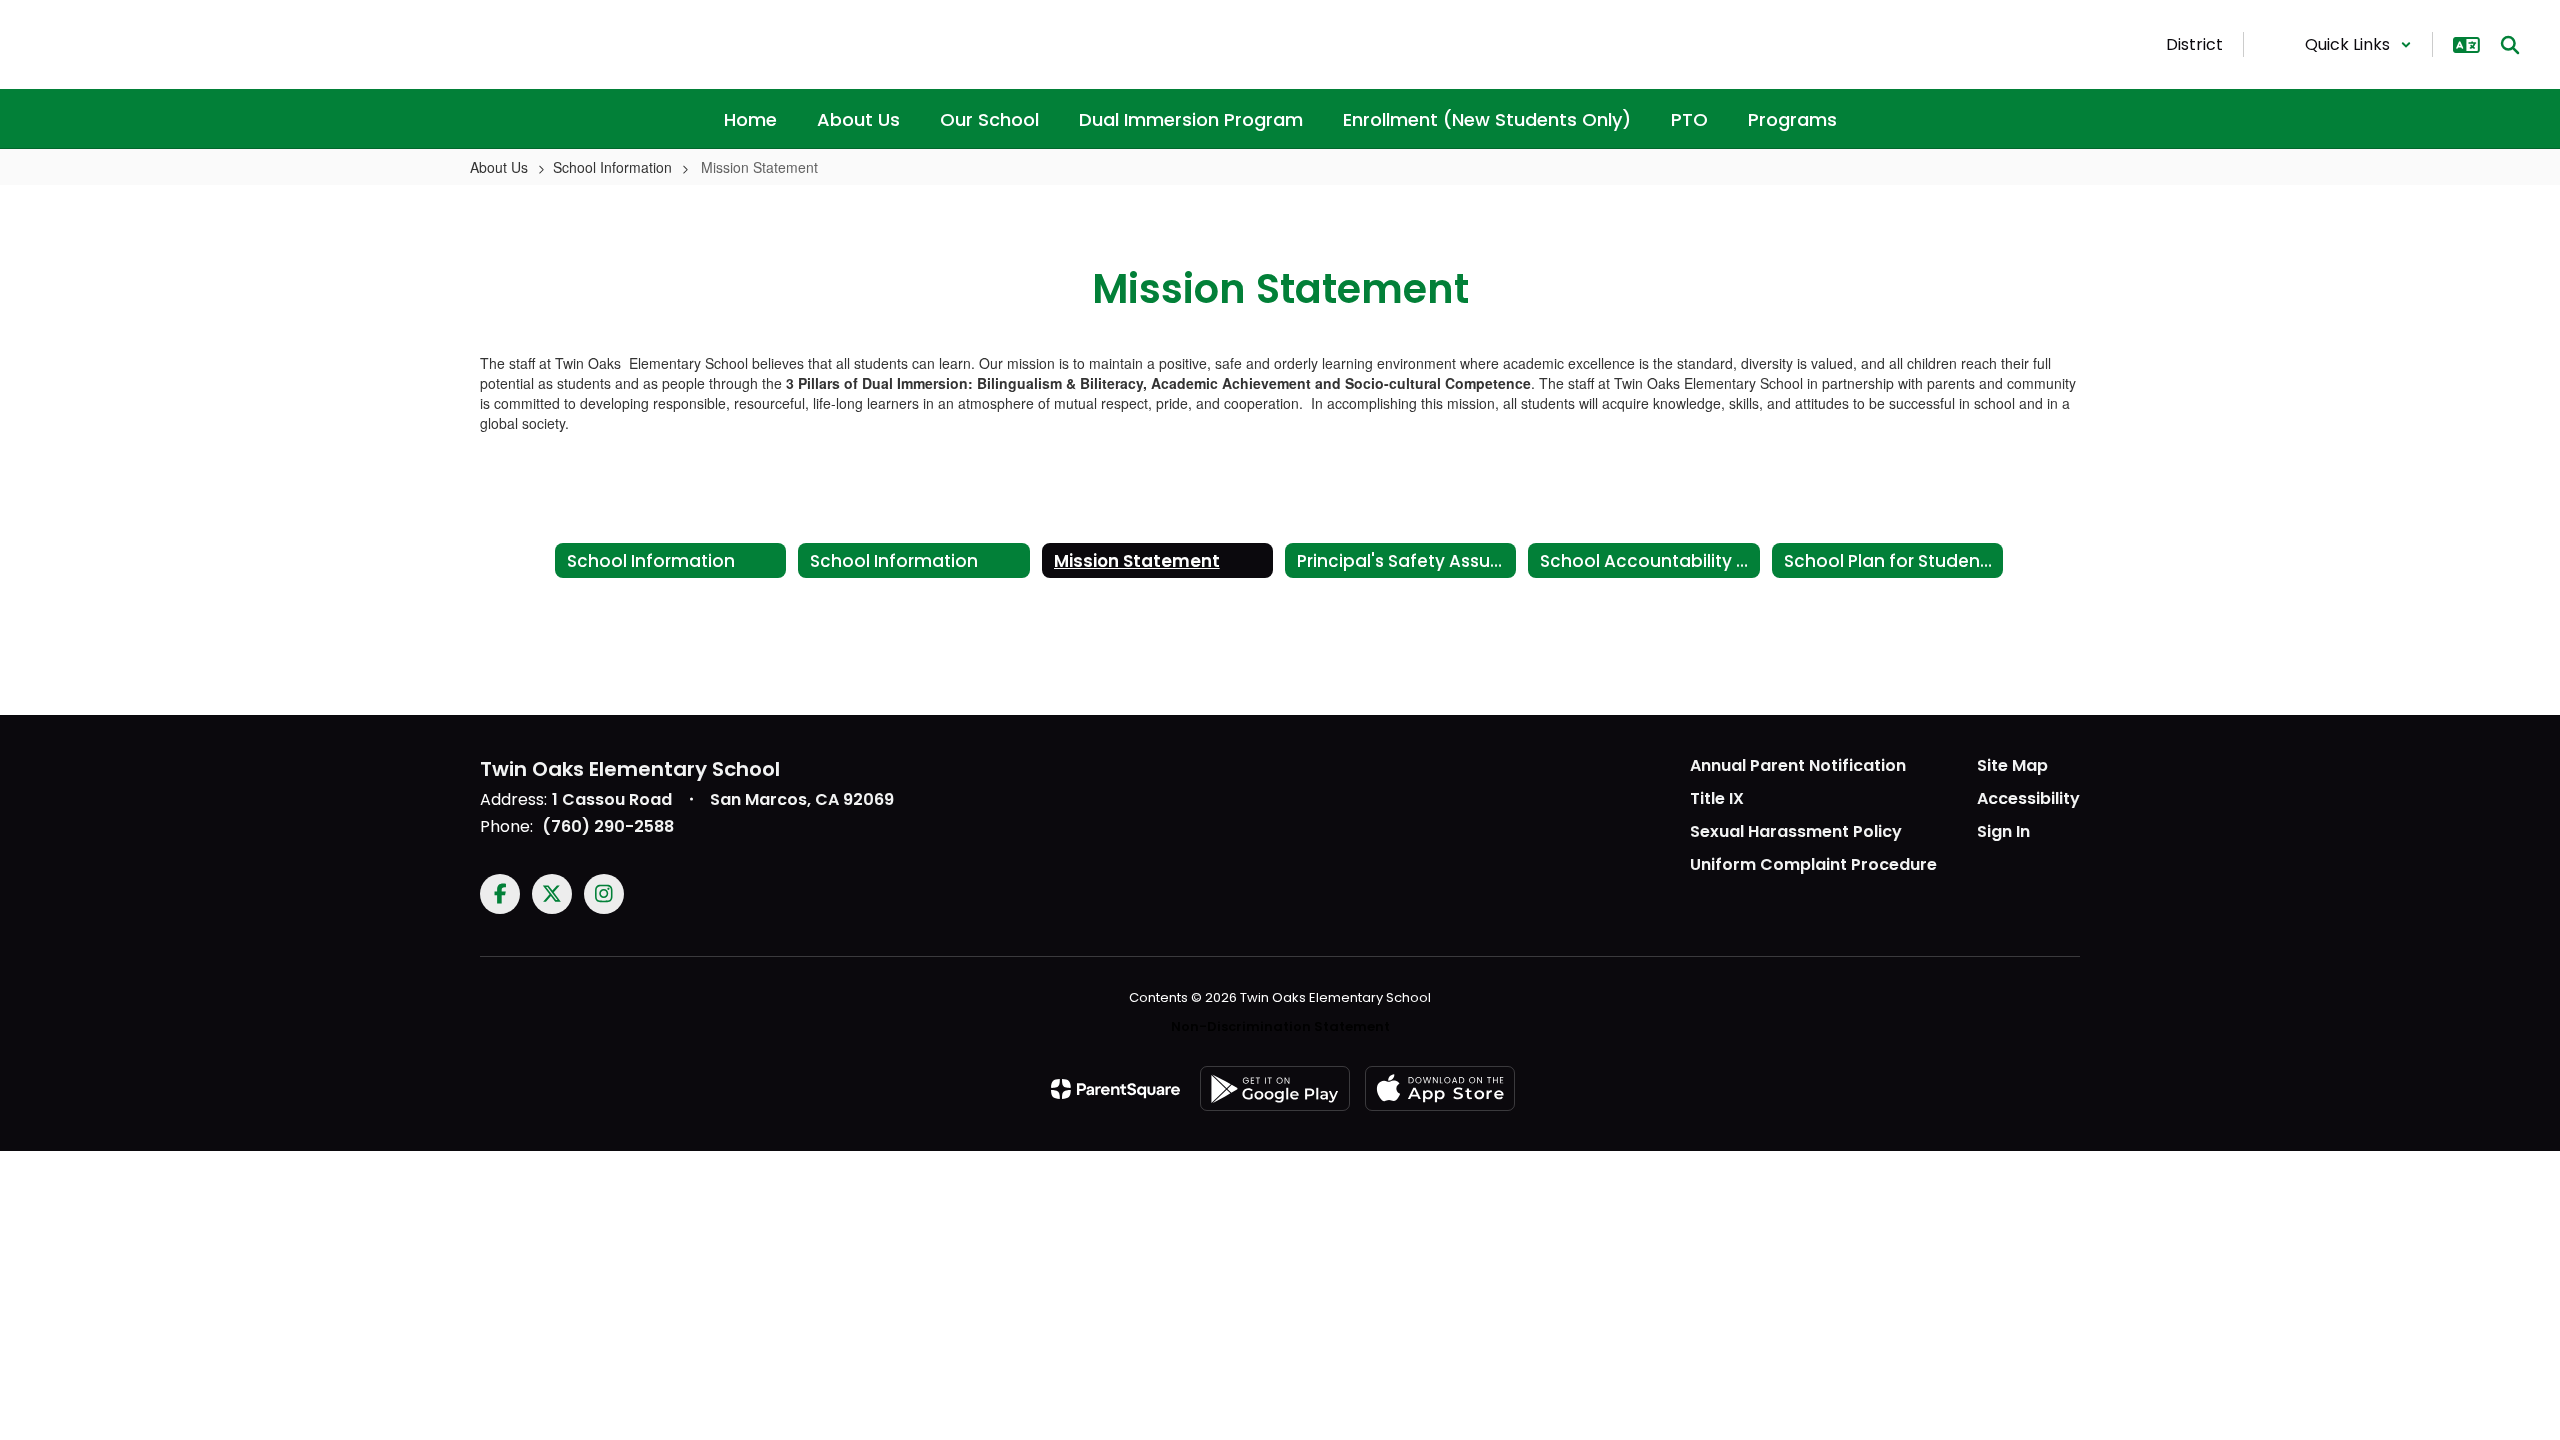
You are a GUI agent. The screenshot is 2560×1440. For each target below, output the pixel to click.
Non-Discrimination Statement (1280, 1026)
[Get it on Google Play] (1275, 1088)
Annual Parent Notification (1798, 765)
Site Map (2012, 765)
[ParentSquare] (1115, 1089)
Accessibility (2028, 798)
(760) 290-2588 (608, 826)
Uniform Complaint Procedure (1813, 864)
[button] (2358, 44)
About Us (499, 167)
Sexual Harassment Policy (1796, 831)
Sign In (2003, 831)
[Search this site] (2510, 45)
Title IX (1717, 798)
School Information (612, 167)
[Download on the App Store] (1440, 1088)
